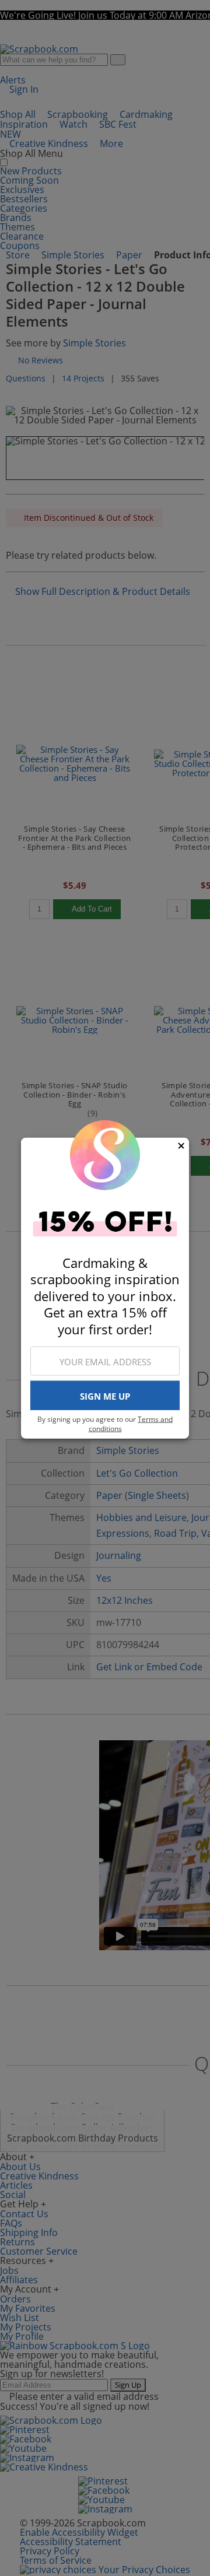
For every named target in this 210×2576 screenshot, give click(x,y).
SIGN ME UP (105, 1396)
